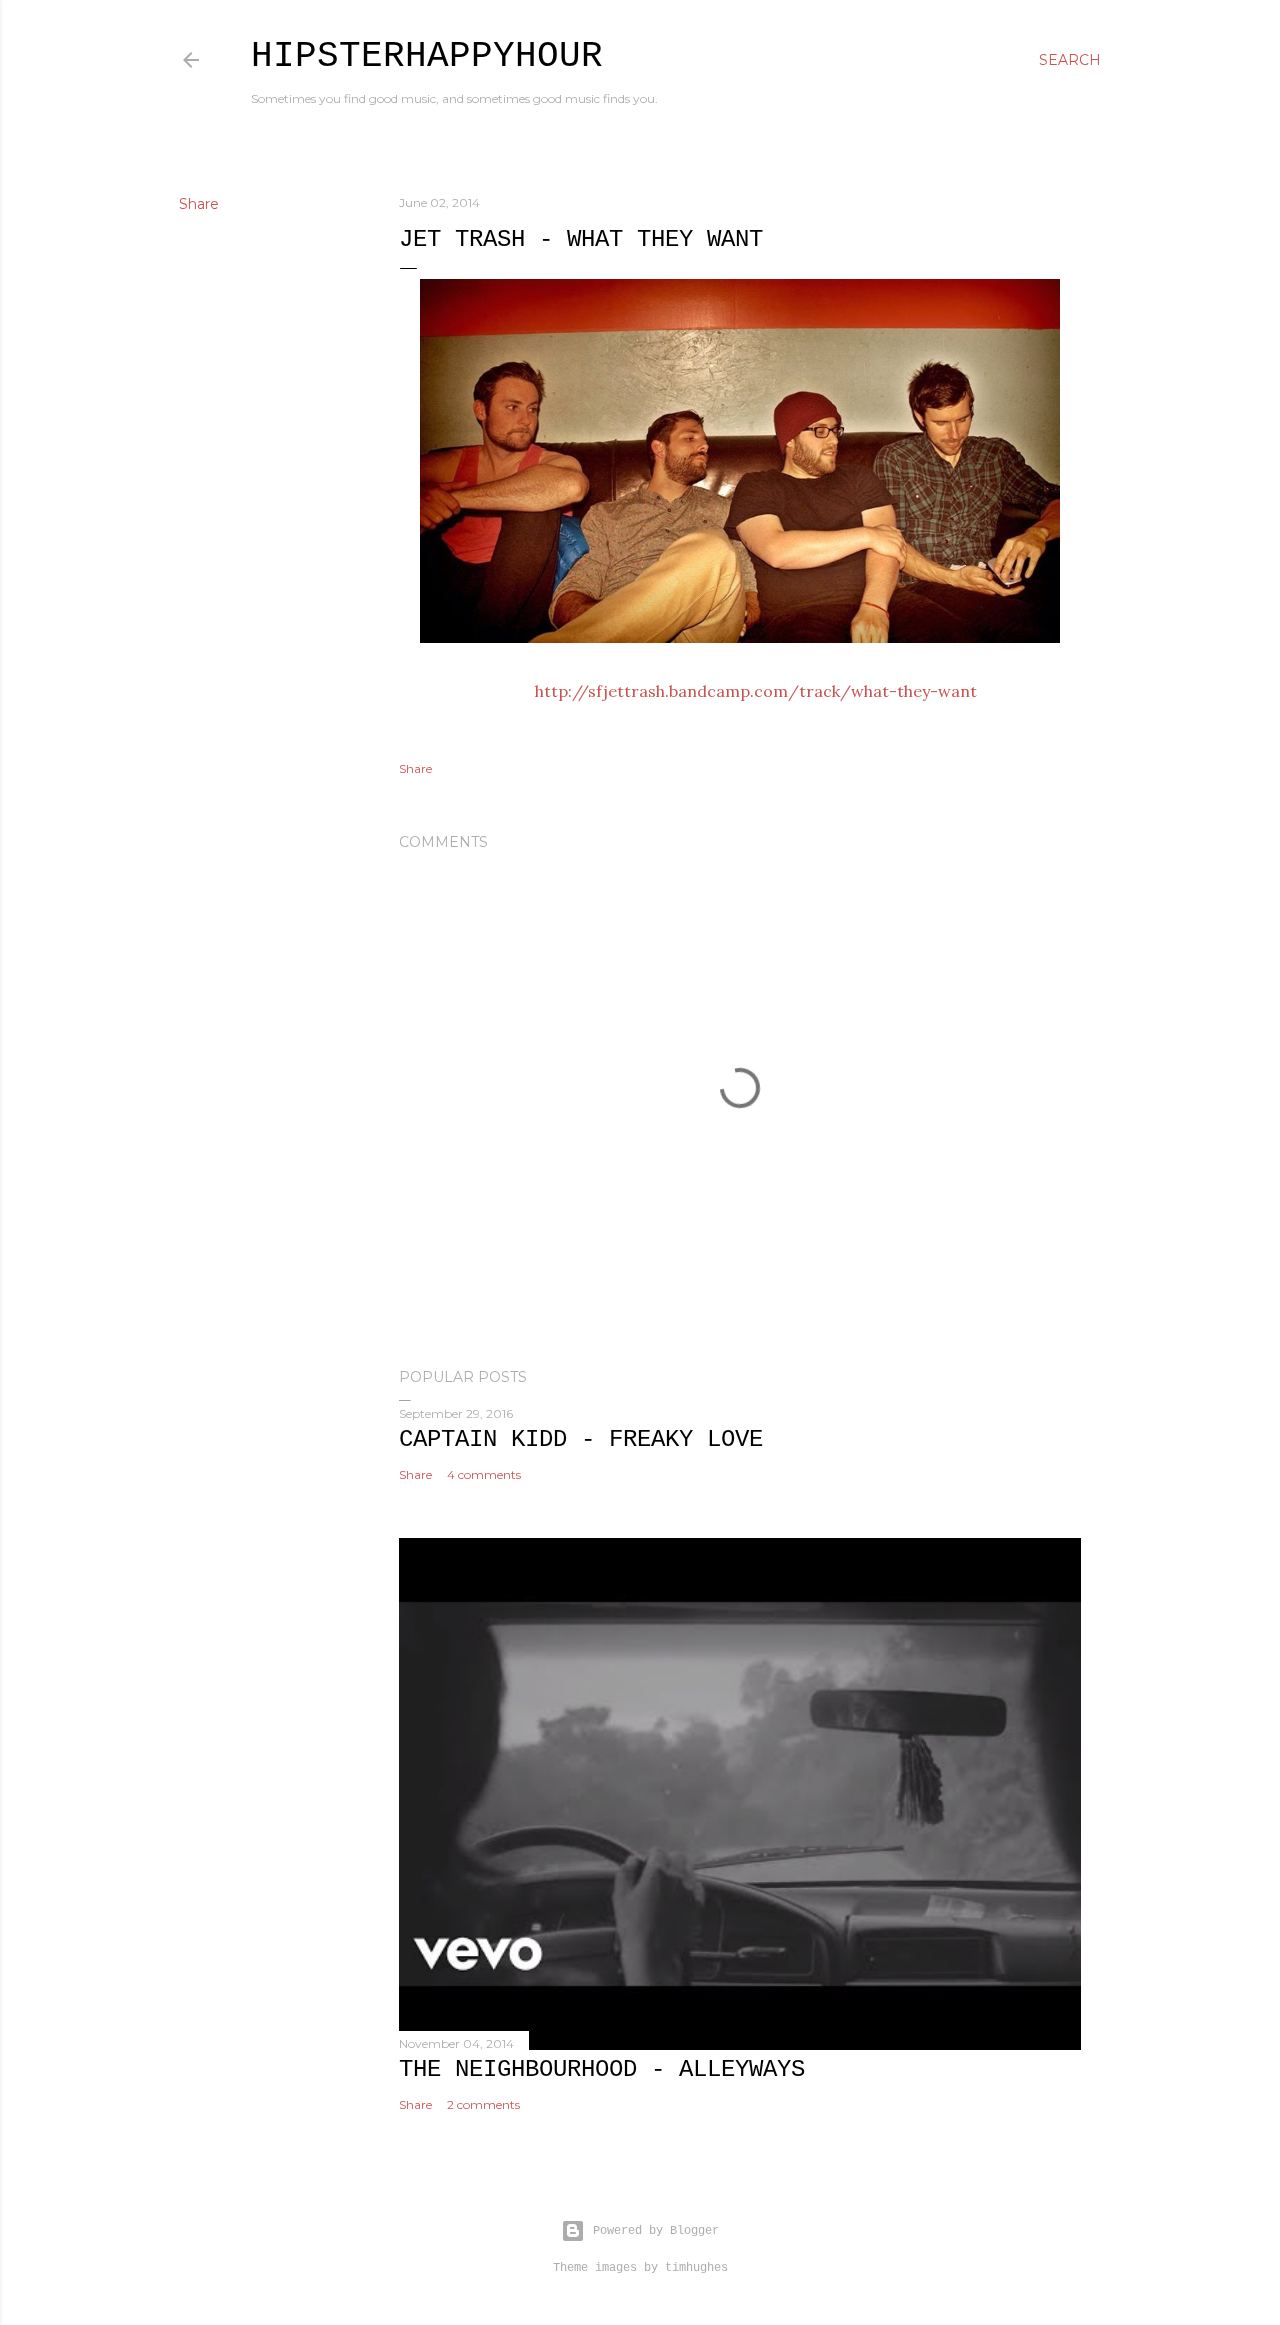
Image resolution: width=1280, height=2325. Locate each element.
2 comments (483, 2104)
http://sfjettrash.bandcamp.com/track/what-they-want (756, 691)
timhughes (696, 2268)
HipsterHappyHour (427, 56)
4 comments (484, 1474)
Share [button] (199, 204)
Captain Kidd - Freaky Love (581, 1439)
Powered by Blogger (656, 2231)
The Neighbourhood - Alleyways (602, 2069)
